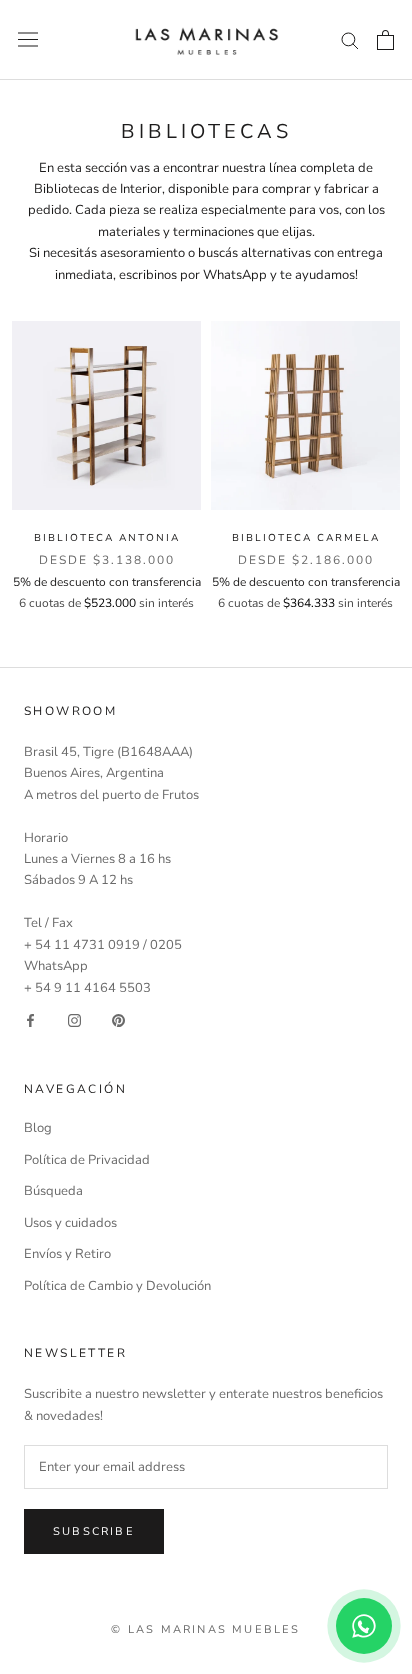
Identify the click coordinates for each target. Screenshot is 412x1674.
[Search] (350, 39)
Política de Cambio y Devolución (117, 1286)
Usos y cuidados (70, 1223)
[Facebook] (30, 1020)
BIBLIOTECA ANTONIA (107, 538)
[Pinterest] (118, 1020)
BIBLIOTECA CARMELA (306, 538)
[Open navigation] (28, 39)
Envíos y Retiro (67, 1254)
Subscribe (94, 1531)
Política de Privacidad (87, 1160)
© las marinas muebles (205, 1629)
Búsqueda (53, 1191)
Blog (38, 1128)
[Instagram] (74, 1020)
